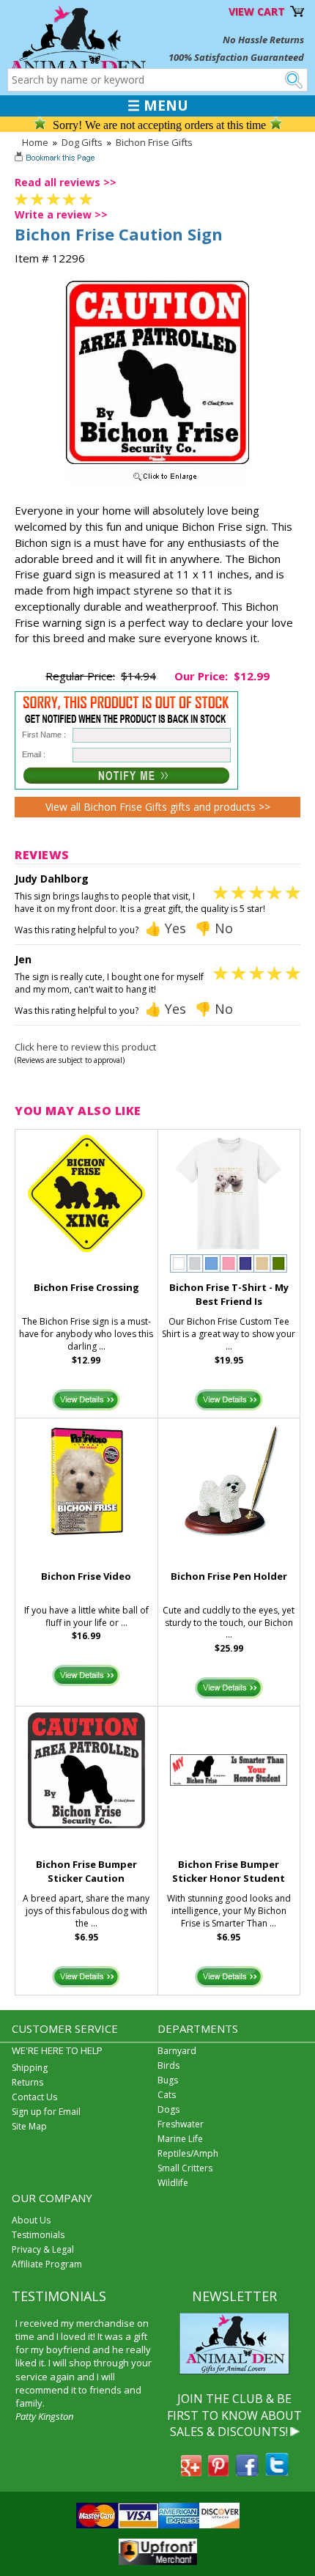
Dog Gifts (82, 142)
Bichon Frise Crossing (86, 1287)
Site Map (29, 2126)
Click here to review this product (85, 1047)
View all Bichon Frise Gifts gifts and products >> (158, 807)
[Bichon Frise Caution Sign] (157, 482)
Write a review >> (61, 214)
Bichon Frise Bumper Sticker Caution (86, 1871)
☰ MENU (158, 106)
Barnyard (177, 2051)
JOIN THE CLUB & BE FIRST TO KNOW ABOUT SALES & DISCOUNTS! (234, 2415)
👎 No (214, 928)
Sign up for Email (46, 2112)
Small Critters (185, 2168)
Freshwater (181, 2124)
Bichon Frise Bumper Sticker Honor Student (229, 1871)
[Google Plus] (191, 2472)
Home (35, 142)
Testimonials (38, 2235)
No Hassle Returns (263, 40)
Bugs (168, 2080)
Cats (167, 2095)
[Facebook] (247, 2472)
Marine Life (180, 2139)
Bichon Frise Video (86, 1576)
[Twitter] (277, 2472)
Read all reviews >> (66, 182)
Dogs (168, 2109)
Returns (27, 2082)
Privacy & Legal (43, 2249)
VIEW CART (257, 11)
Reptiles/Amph (188, 2153)
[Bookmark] (56, 159)
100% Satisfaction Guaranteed (236, 57)
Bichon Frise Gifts (154, 142)
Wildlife (173, 2183)
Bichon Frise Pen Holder (229, 1576)
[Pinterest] (218, 2472)
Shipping (30, 2068)
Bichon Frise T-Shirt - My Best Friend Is (229, 1294)
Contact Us (34, 2097)
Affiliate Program (47, 2264)
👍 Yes (166, 928)
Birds (168, 2065)
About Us (31, 2220)
